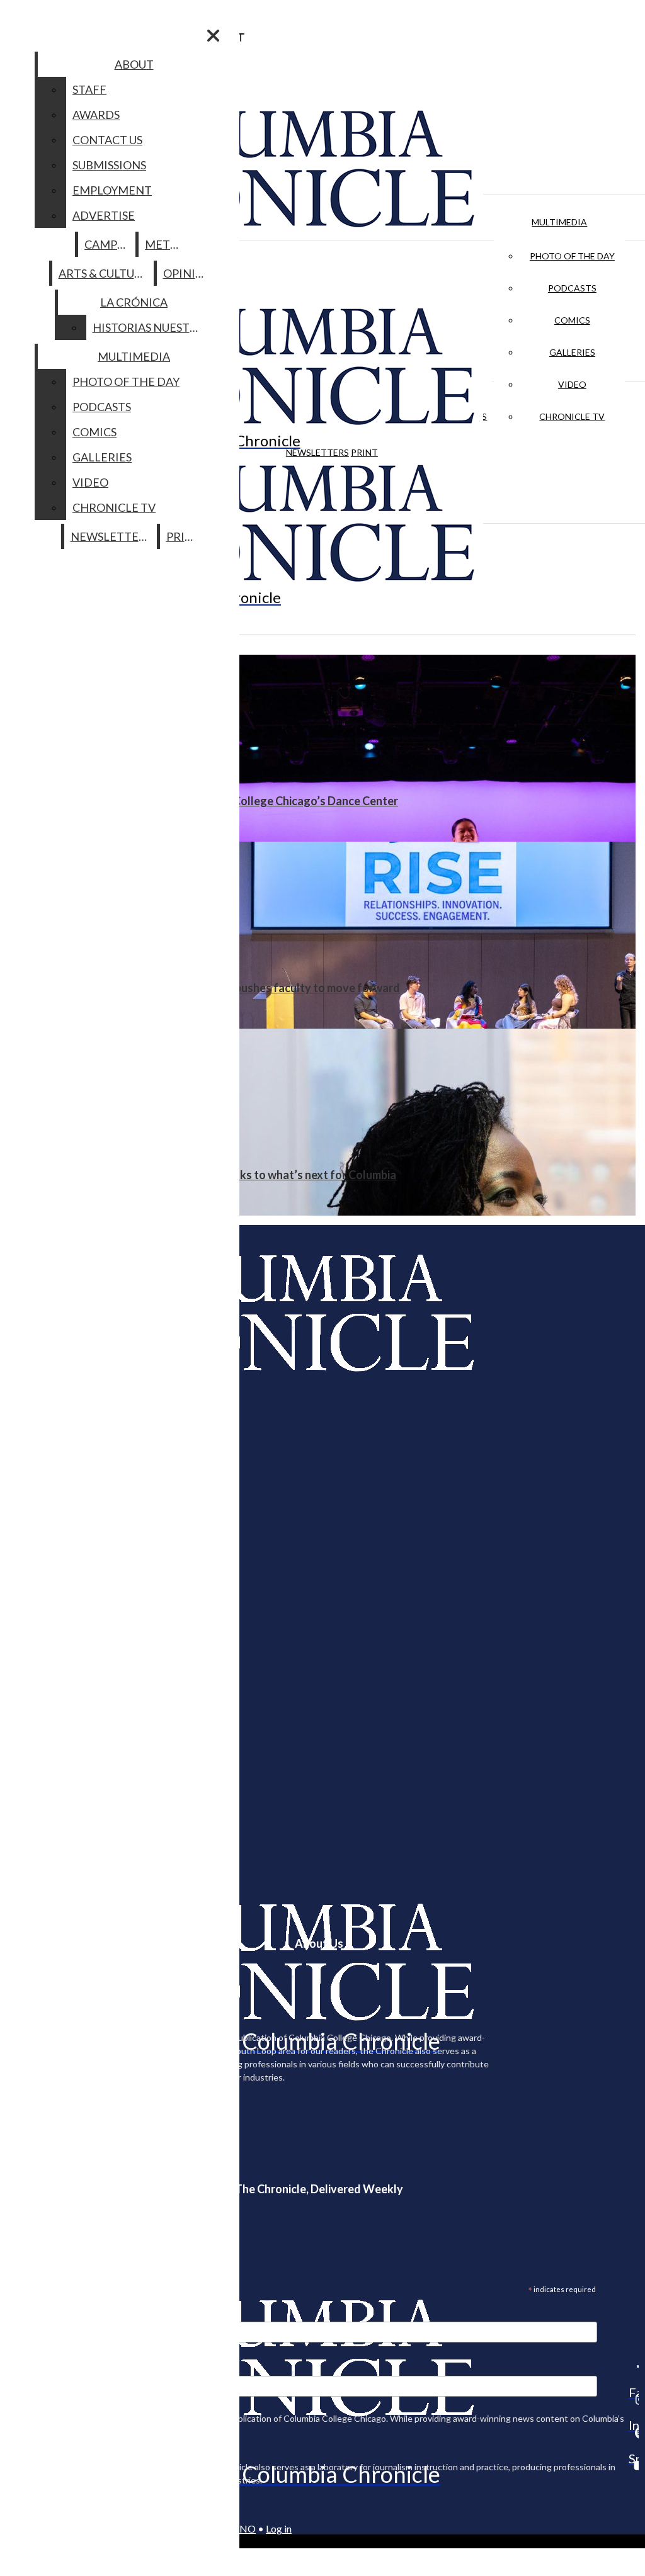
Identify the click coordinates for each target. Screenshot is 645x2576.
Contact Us (107, 140)
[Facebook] (634, 2366)
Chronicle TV (572, 416)
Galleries (572, 352)
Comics (572, 320)
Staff (89, 89)
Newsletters (317, 452)
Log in (279, 2528)
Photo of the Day (572, 256)
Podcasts (572, 288)
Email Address (50, 2313)
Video (572, 384)
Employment (112, 190)
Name (34, 2368)
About (134, 64)
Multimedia (559, 222)
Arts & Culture (104, 273)
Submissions (109, 165)
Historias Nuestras (151, 327)
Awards (96, 115)
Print (364, 452)
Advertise (104, 215)
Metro (166, 244)
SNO (245, 2528)
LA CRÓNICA (134, 302)
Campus (107, 244)
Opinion (188, 273)
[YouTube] (634, 2465)
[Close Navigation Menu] (213, 36)
